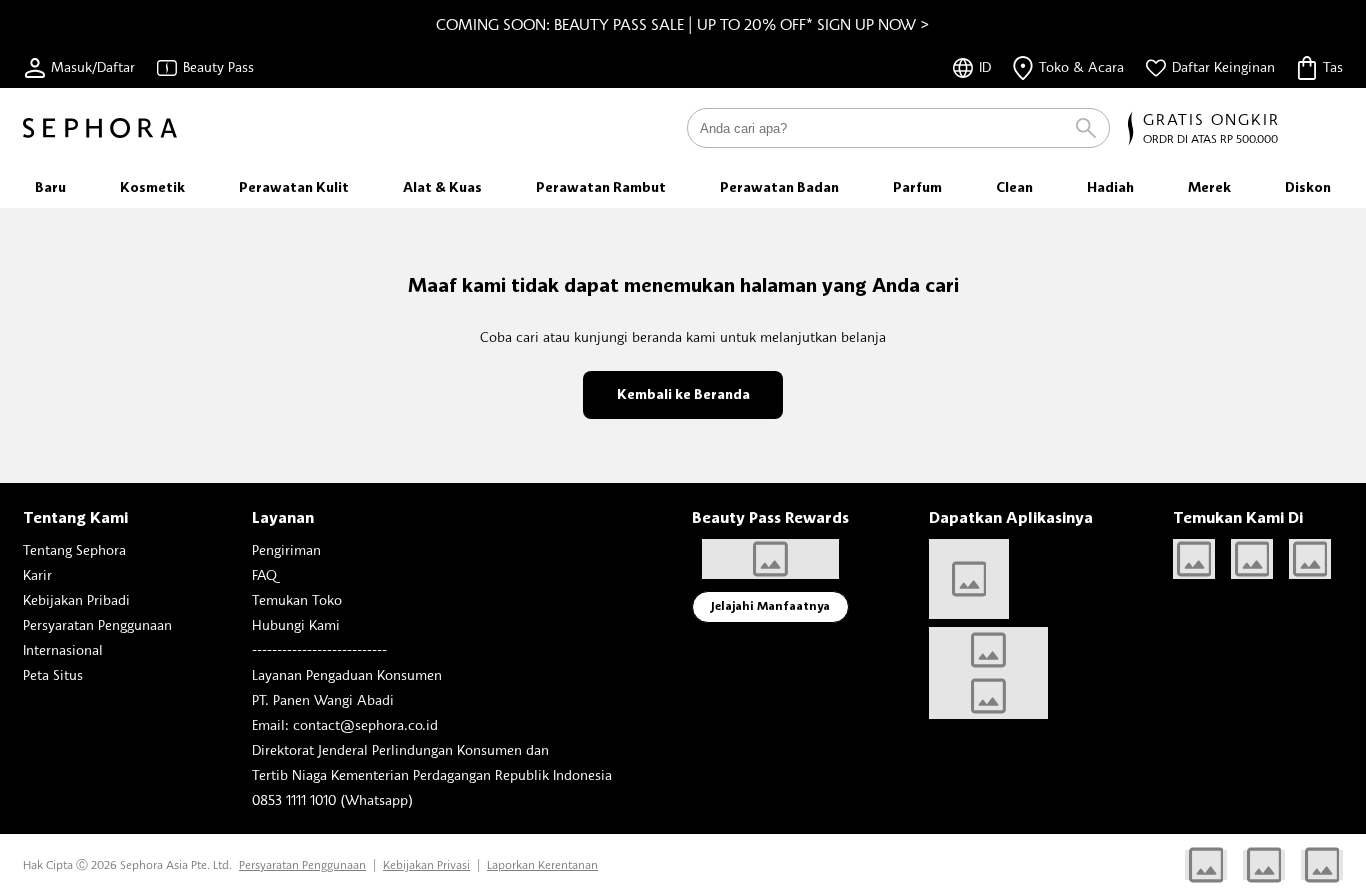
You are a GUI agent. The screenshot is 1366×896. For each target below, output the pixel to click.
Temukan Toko (297, 599)
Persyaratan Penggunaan (97, 624)
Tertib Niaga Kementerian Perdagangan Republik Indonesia (432, 774)
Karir (37, 574)
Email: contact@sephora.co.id (345, 724)
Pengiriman (286, 549)
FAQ (264, 574)
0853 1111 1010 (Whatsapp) (332, 799)
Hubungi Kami (296, 624)
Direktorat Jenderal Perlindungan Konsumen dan (400, 749)
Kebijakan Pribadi (76, 599)
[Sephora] (100, 128)
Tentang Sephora (74, 549)
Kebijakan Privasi (426, 864)
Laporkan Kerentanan (542, 864)
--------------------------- (319, 649)
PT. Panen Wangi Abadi (323, 699)
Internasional (63, 649)
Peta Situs (53, 674)
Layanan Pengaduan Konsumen (347, 674)
